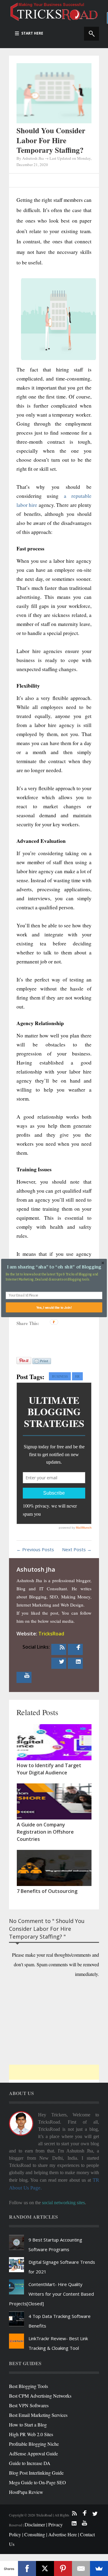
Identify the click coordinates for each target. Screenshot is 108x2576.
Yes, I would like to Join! (54, 1307)
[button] (54, 1267)
